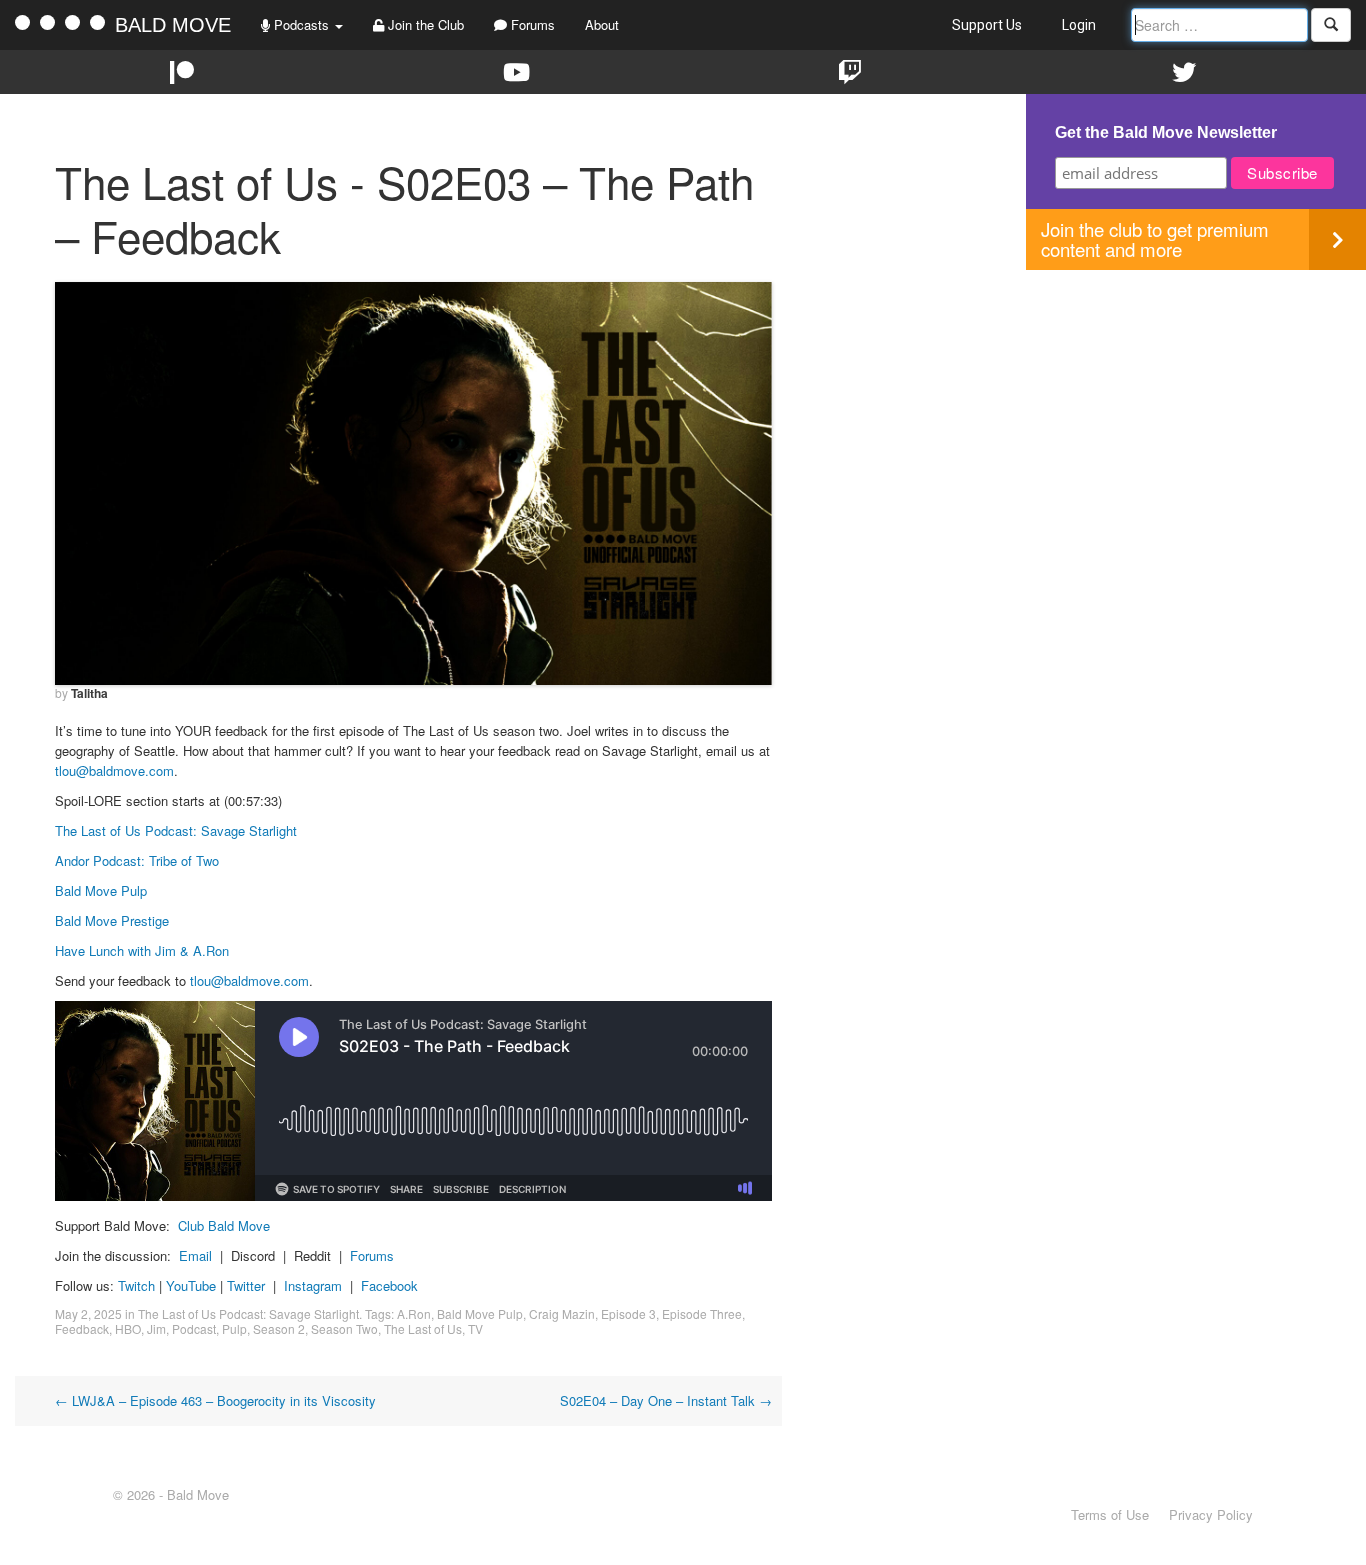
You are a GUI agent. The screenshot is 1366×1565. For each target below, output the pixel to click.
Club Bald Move (224, 1225)
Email (195, 1255)
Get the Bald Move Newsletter (1166, 132)
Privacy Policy (1211, 1514)
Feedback (82, 1328)
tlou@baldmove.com (114, 770)
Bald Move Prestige (112, 920)
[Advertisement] (1196, 410)
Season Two (344, 1328)
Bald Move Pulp (101, 890)
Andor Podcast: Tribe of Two (137, 860)
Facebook (389, 1285)
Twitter (246, 1285)
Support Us (987, 25)
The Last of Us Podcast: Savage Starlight (176, 830)
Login (1079, 25)
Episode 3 (628, 1313)
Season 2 (279, 1328)
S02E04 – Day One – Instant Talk (666, 1400)
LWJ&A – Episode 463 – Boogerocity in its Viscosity (215, 1400)
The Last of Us (423, 1328)
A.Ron (414, 1313)
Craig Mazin (562, 1313)
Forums (531, 24)
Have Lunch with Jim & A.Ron (142, 950)
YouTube (191, 1285)
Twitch (136, 1285)
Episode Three (702, 1313)
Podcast (194, 1328)
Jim (156, 1328)
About (602, 24)
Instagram (313, 1285)
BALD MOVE (173, 25)
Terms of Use (1110, 1514)
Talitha (89, 693)
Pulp (234, 1328)
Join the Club (424, 24)
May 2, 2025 (88, 1313)
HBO (128, 1328)
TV (475, 1328)
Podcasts (301, 24)
